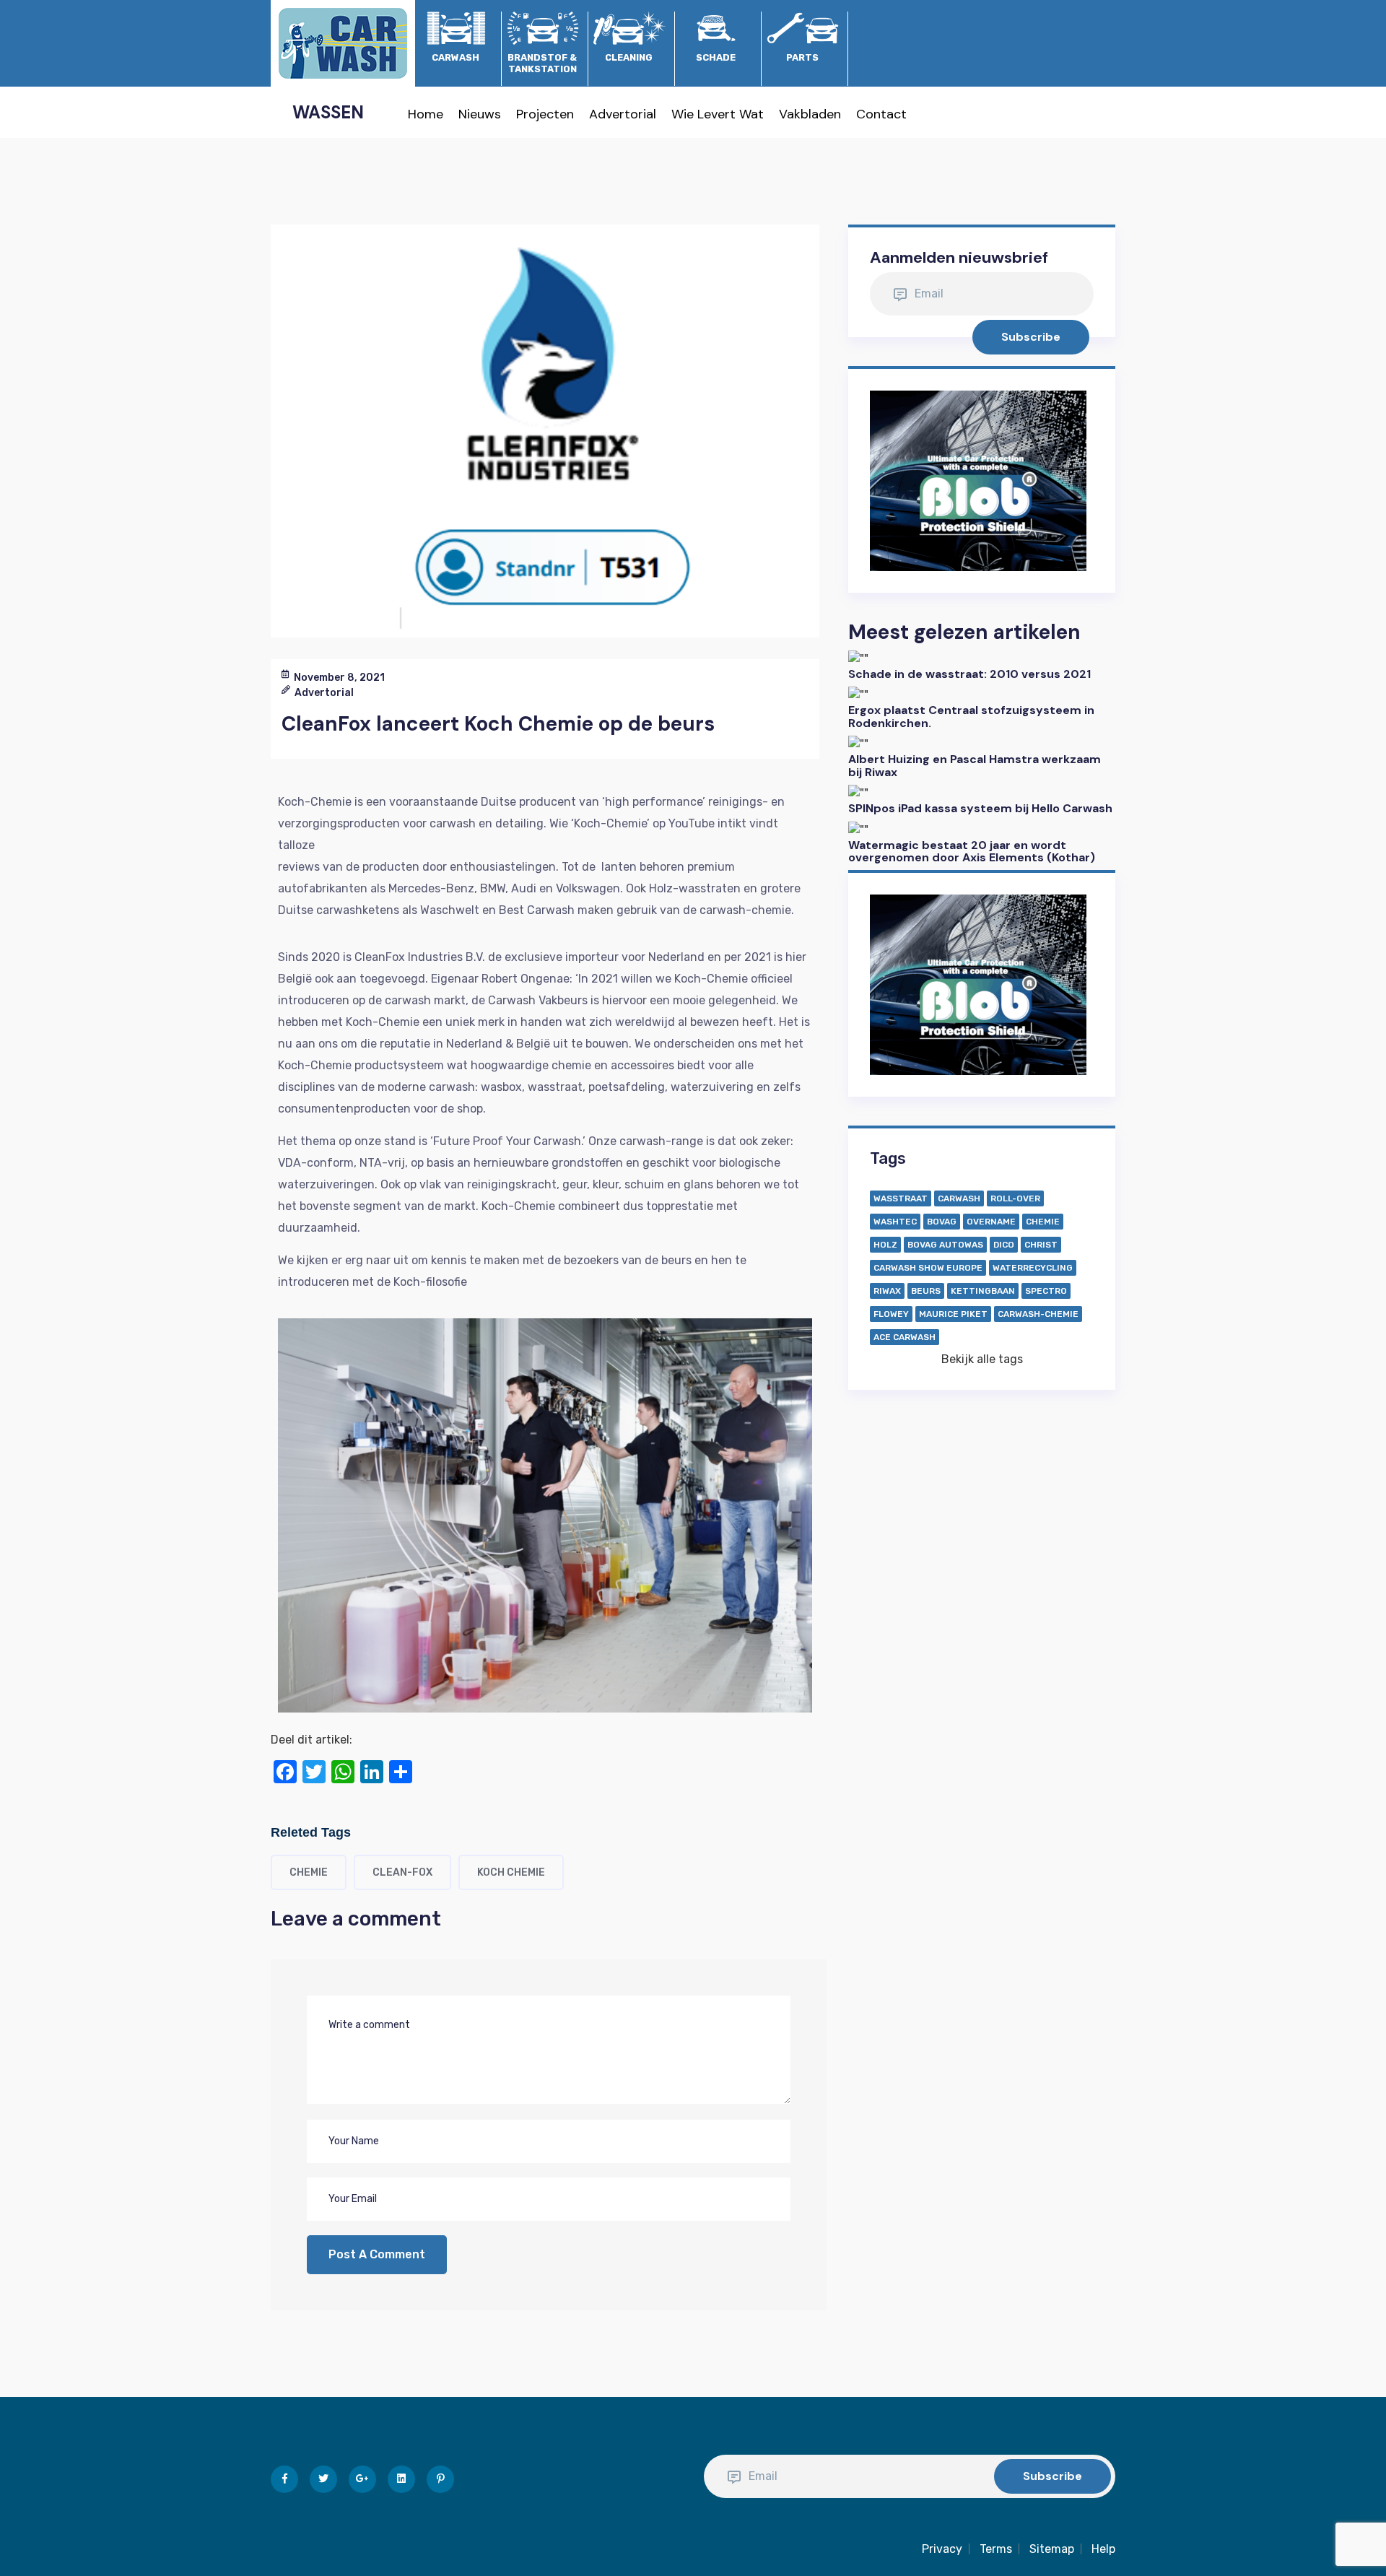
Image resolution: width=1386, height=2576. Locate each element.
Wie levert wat (718, 114)
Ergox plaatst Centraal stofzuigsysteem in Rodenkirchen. (971, 717)
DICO (1004, 1245)
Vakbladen (810, 114)
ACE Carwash (905, 1337)
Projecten (545, 114)
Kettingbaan (983, 1291)
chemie (309, 1872)
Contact (881, 114)
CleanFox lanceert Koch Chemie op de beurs (498, 724)
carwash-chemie (1038, 1314)
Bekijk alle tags (982, 1359)
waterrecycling (1033, 1268)
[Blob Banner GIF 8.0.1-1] (978, 480)
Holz (885, 1245)
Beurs (926, 1291)
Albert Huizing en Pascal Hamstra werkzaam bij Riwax (975, 766)
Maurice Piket (953, 1314)
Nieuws (480, 114)
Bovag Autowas (945, 1245)
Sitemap (1052, 2549)
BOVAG (942, 1222)
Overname (991, 1222)
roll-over (1015, 1198)
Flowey (891, 1314)
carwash (959, 1198)
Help (1103, 2549)
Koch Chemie (511, 1872)
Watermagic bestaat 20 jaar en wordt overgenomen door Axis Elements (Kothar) (972, 852)
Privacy (942, 2549)
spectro (1046, 1291)
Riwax (887, 1291)
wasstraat (901, 1198)
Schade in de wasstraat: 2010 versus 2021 (969, 674)
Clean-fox (402, 1872)
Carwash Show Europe (928, 1268)
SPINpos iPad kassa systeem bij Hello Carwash (980, 808)
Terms (996, 2549)
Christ (1041, 1245)
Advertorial (623, 114)
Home (426, 114)
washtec (895, 1222)
